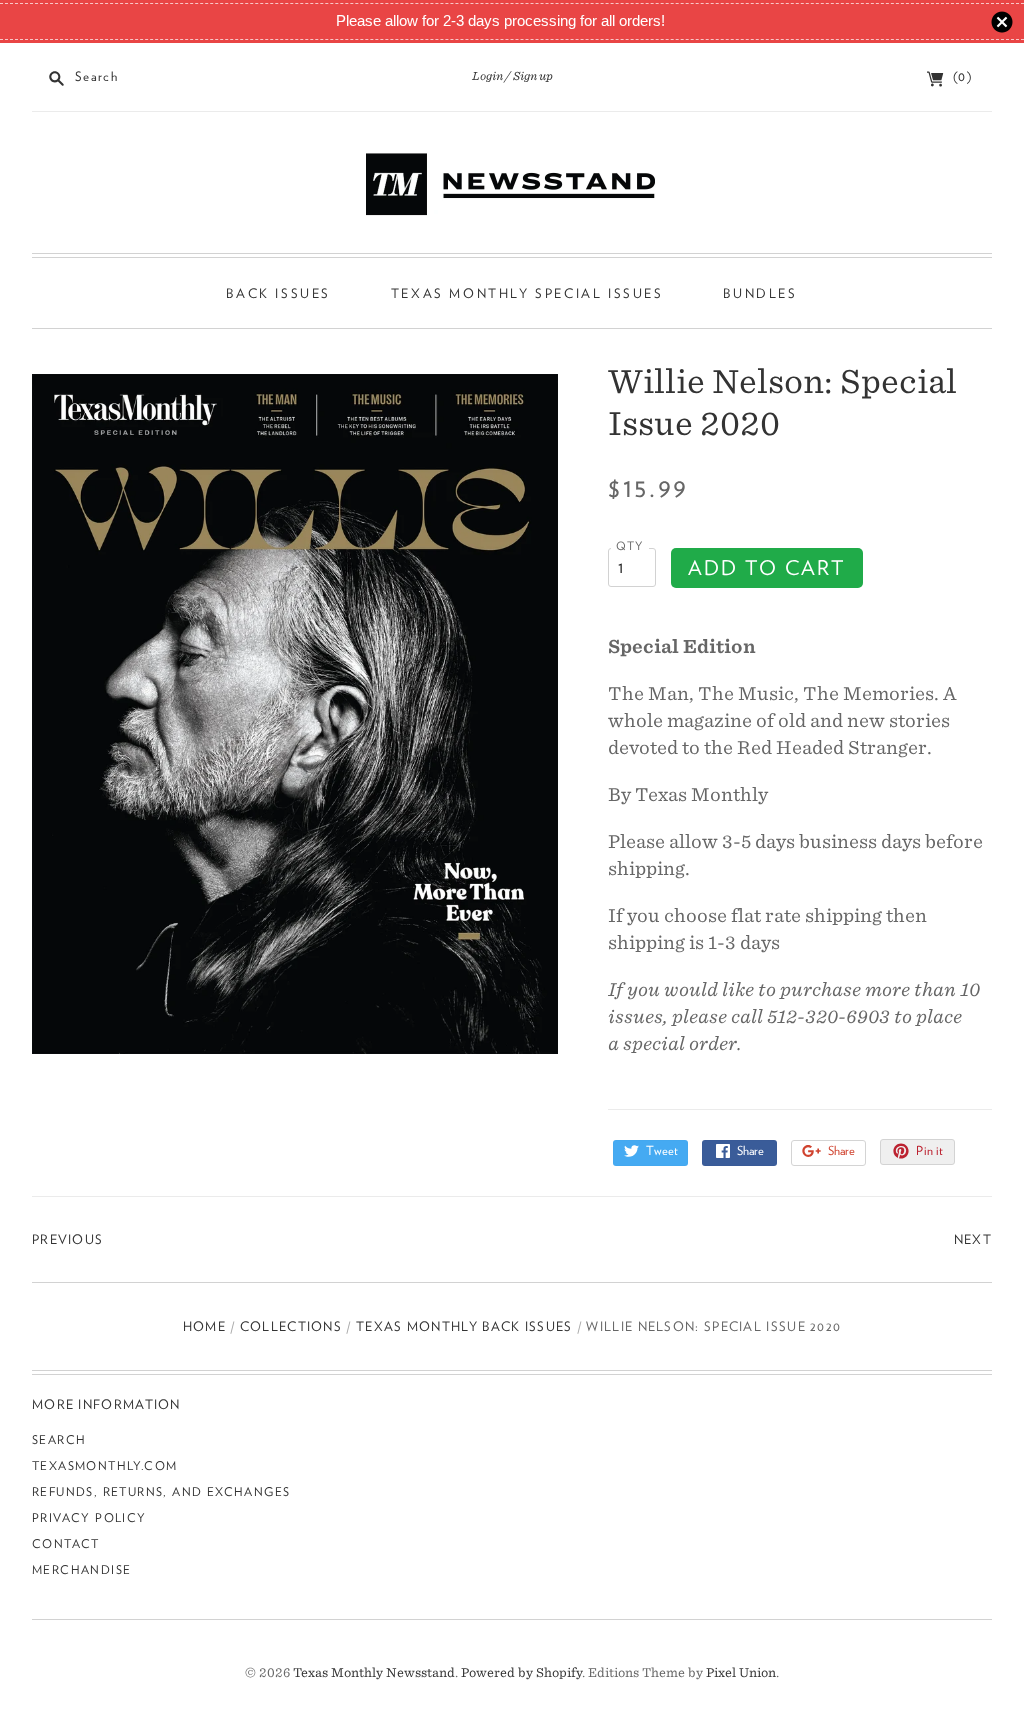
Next (973, 1239)
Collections (291, 1326)
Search (59, 1439)
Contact (66, 1543)
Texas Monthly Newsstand (374, 1672)
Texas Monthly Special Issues (527, 293)
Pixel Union (741, 1672)
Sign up (533, 76)
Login (487, 76)
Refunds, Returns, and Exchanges (161, 1491)
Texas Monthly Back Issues (464, 1326)
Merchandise (81, 1569)
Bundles (760, 293)
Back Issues (278, 293)
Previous (67, 1239)
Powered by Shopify (521, 1672)
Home (204, 1326)
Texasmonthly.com (104, 1465)
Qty (630, 546)
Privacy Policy (89, 1517)
